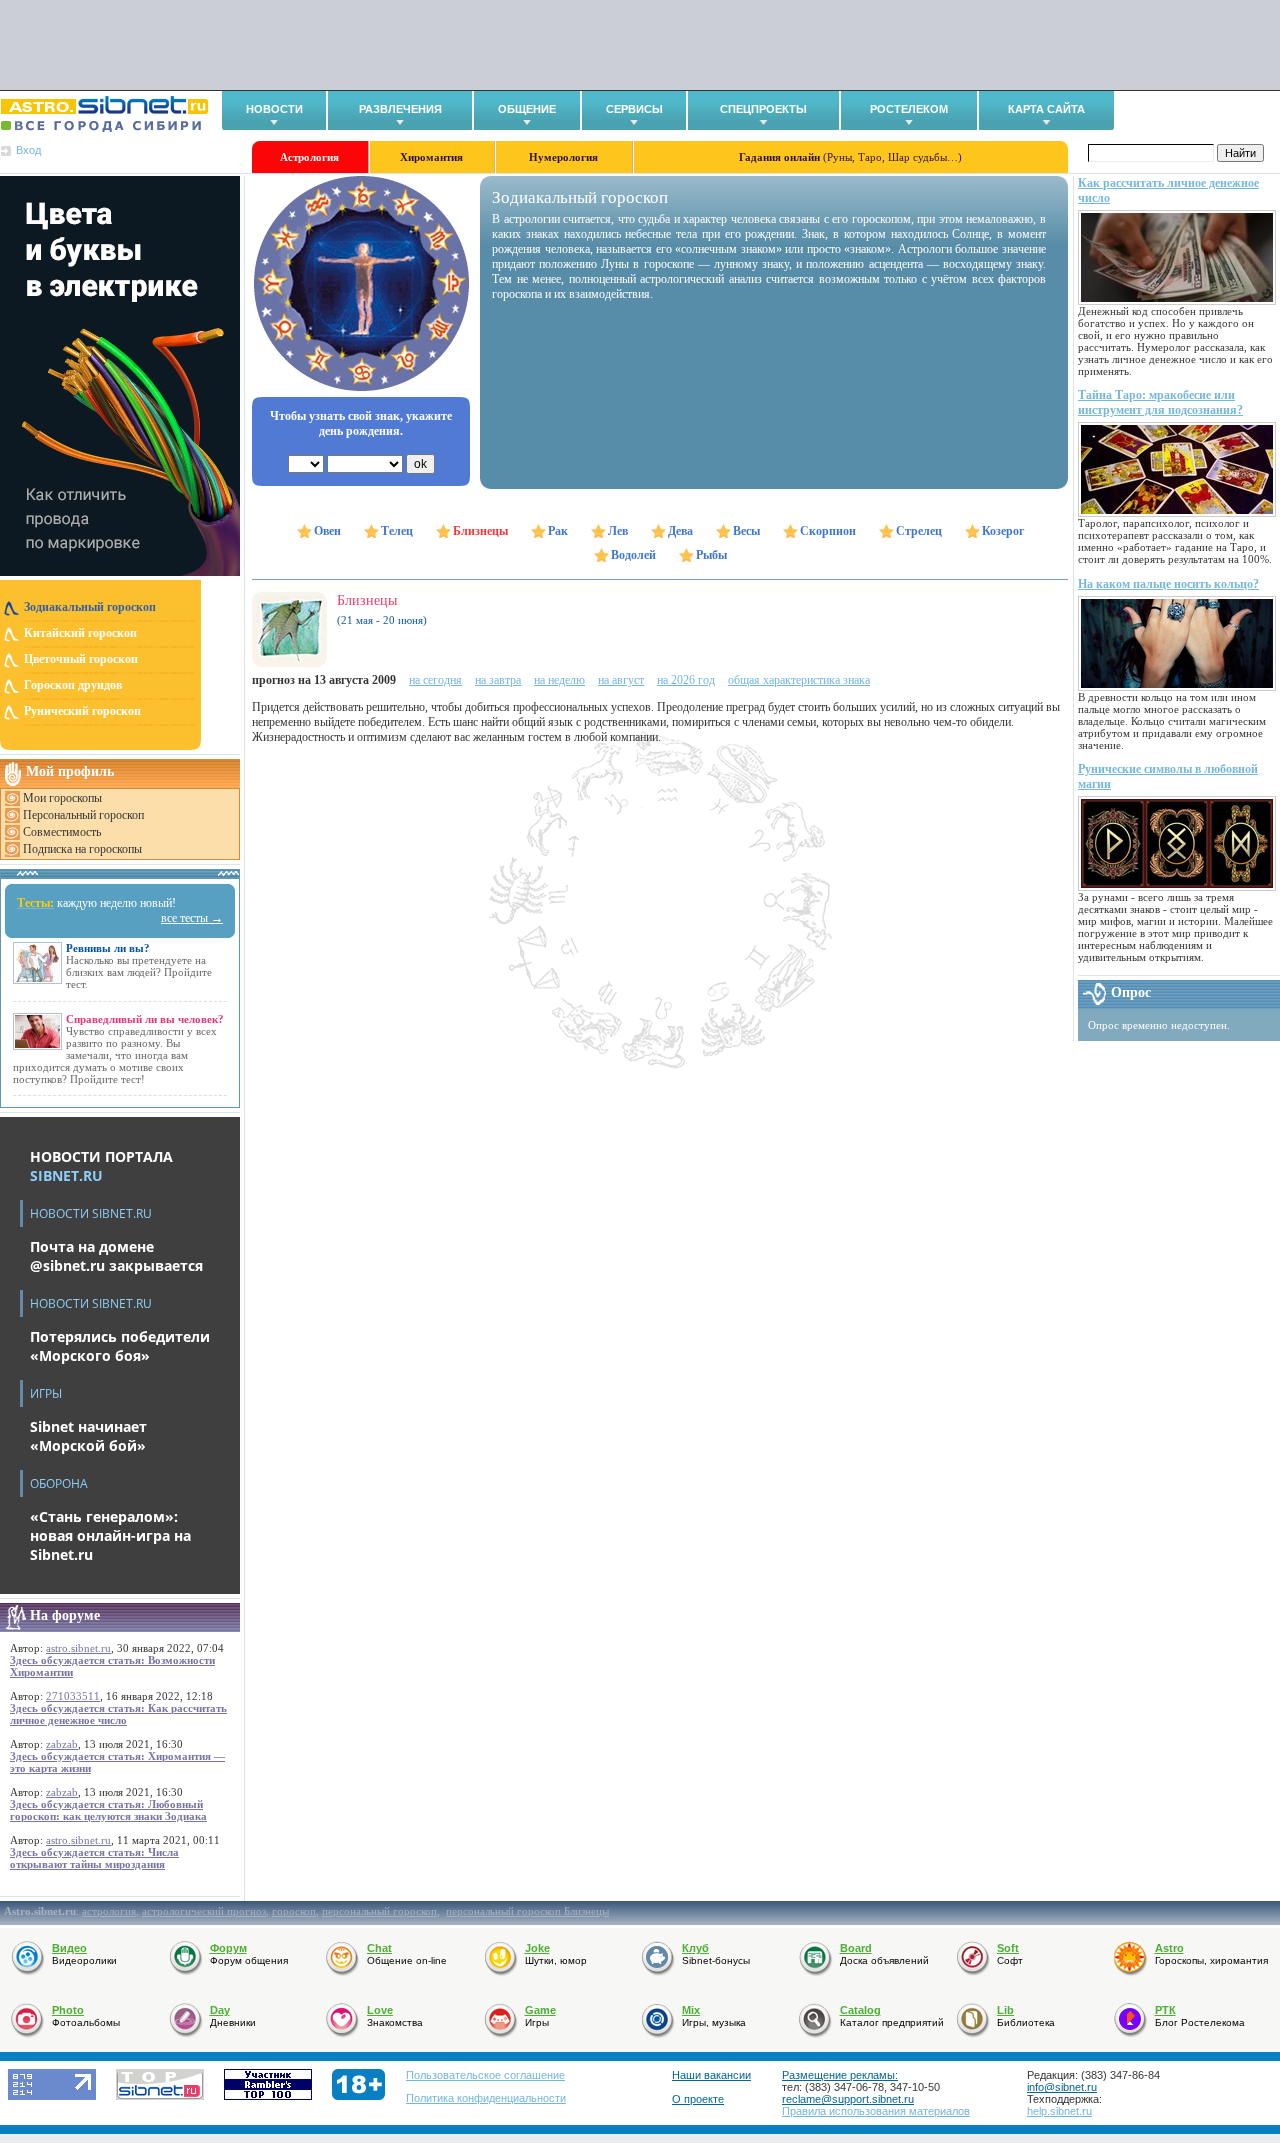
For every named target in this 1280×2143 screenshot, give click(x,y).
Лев (618, 531)
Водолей (633, 555)
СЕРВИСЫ (634, 109)
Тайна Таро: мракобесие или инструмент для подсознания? (1160, 402)
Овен (327, 531)
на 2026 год (686, 680)
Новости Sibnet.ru (91, 1213)
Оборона (59, 1483)
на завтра (498, 680)
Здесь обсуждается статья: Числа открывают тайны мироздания (94, 1858)
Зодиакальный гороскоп (90, 607)
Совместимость (62, 832)
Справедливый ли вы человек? (145, 1019)
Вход (28, 150)
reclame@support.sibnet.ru (848, 2099)
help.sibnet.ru (1059, 2111)
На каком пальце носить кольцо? (1168, 584)
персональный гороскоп (379, 1911)
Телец (397, 531)
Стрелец (919, 531)
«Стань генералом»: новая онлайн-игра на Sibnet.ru (110, 1535)
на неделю (559, 680)
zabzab (62, 1744)
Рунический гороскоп (82, 711)
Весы (746, 531)
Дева (680, 531)
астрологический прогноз (204, 1911)
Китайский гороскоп (80, 633)
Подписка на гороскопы (82, 849)
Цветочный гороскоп (81, 659)
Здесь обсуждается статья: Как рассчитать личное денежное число (118, 1714)
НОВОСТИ (274, 109)
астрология (109, 1911)
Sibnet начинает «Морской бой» (88, 1436)
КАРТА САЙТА (1046, 109)
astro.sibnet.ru (78, 1648)
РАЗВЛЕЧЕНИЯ (400, 109)
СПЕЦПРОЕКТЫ (763, 109)
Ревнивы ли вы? (108, 948)
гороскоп (294, 1911)
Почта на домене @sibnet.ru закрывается (116, 1256)
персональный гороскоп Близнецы (527, 1911)
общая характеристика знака (799, 680)
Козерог (1003, 531)
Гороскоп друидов (73, 685)
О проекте (698, 2099)
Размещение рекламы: (840, 2075)
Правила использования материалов (876, 2111)
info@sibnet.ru (1062, 2087)
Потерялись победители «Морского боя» (120, 1346)
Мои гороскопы (62, 798)
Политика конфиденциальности (486, 2098)
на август (621, 680)
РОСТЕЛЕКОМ (909, 109)
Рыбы (711, 555)
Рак (558, 531)
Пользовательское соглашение (485, 2075)
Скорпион (828, 531)
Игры (46, 1393)
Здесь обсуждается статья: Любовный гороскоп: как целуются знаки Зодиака (108, 1810)
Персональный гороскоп (83, 815)
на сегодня (435, 680)
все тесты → (192, 918)
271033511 (73, 1696)
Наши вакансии (711, 2075)
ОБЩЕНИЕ (527, 109)
